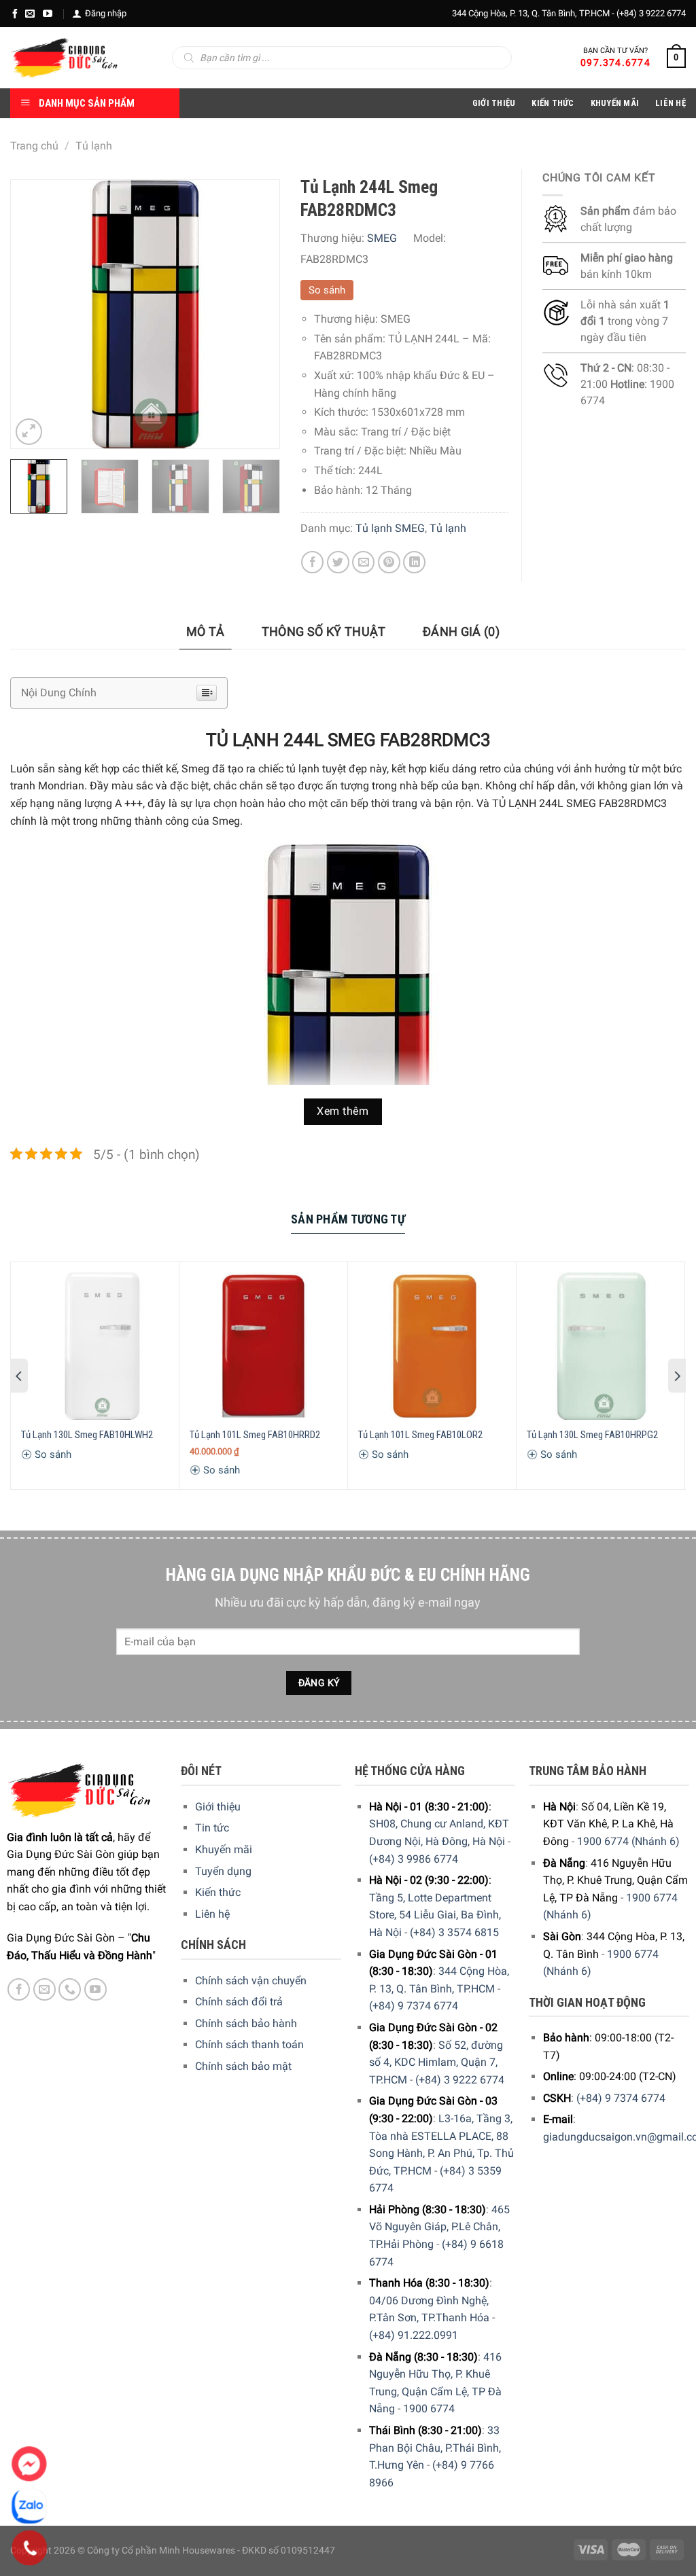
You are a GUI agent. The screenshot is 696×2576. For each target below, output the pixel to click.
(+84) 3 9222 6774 (651, 13)
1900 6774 (429, 2409)
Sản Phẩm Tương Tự (348, 1219)
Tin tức (212, 1828)
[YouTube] (48, 14)
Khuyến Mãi (615, 103)
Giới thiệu (218, 1807)
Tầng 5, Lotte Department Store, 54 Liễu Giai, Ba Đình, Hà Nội (435, 1915)
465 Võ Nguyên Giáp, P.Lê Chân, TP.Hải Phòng (439, 2227)
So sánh (327, 290)
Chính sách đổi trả (239, 2002)
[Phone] (30, 2548)
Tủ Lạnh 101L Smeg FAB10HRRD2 (255, 1435)
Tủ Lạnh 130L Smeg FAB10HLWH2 (87, 1435)
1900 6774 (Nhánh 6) (628, 1841)
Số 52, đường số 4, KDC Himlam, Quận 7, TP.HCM (436, 2062)
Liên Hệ (671, 103)
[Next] (257, 314)
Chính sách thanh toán (249, 2044)
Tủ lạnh (94, 146)
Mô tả (206, 631)
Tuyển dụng (223, 1871)
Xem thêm (343, 1111)
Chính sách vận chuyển (251, 1981)
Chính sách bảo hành (246, 2023)
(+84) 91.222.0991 (414, 2335)
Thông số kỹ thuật (324, 631)
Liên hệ (212, 1914)
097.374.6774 (615, 62)
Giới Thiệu (494, 103)
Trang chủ (34, 146)
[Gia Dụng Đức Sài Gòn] (64, 58)
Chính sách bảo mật (243, 2066)
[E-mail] (30, 14)
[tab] (206, 632)
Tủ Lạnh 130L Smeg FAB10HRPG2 (592, 1435)
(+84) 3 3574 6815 (454, 1932)
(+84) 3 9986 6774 (414, 1859)
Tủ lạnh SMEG (390, 528)
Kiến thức (553, 103)
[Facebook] (15, 14)
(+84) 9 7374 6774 (414, 2006)
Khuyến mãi (224, 1849)
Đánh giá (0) (461, 631)
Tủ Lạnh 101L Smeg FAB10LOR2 (420, 1435)
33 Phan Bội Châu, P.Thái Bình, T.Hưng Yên (435, 2448)
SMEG (382, 238)
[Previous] (33, 314)
